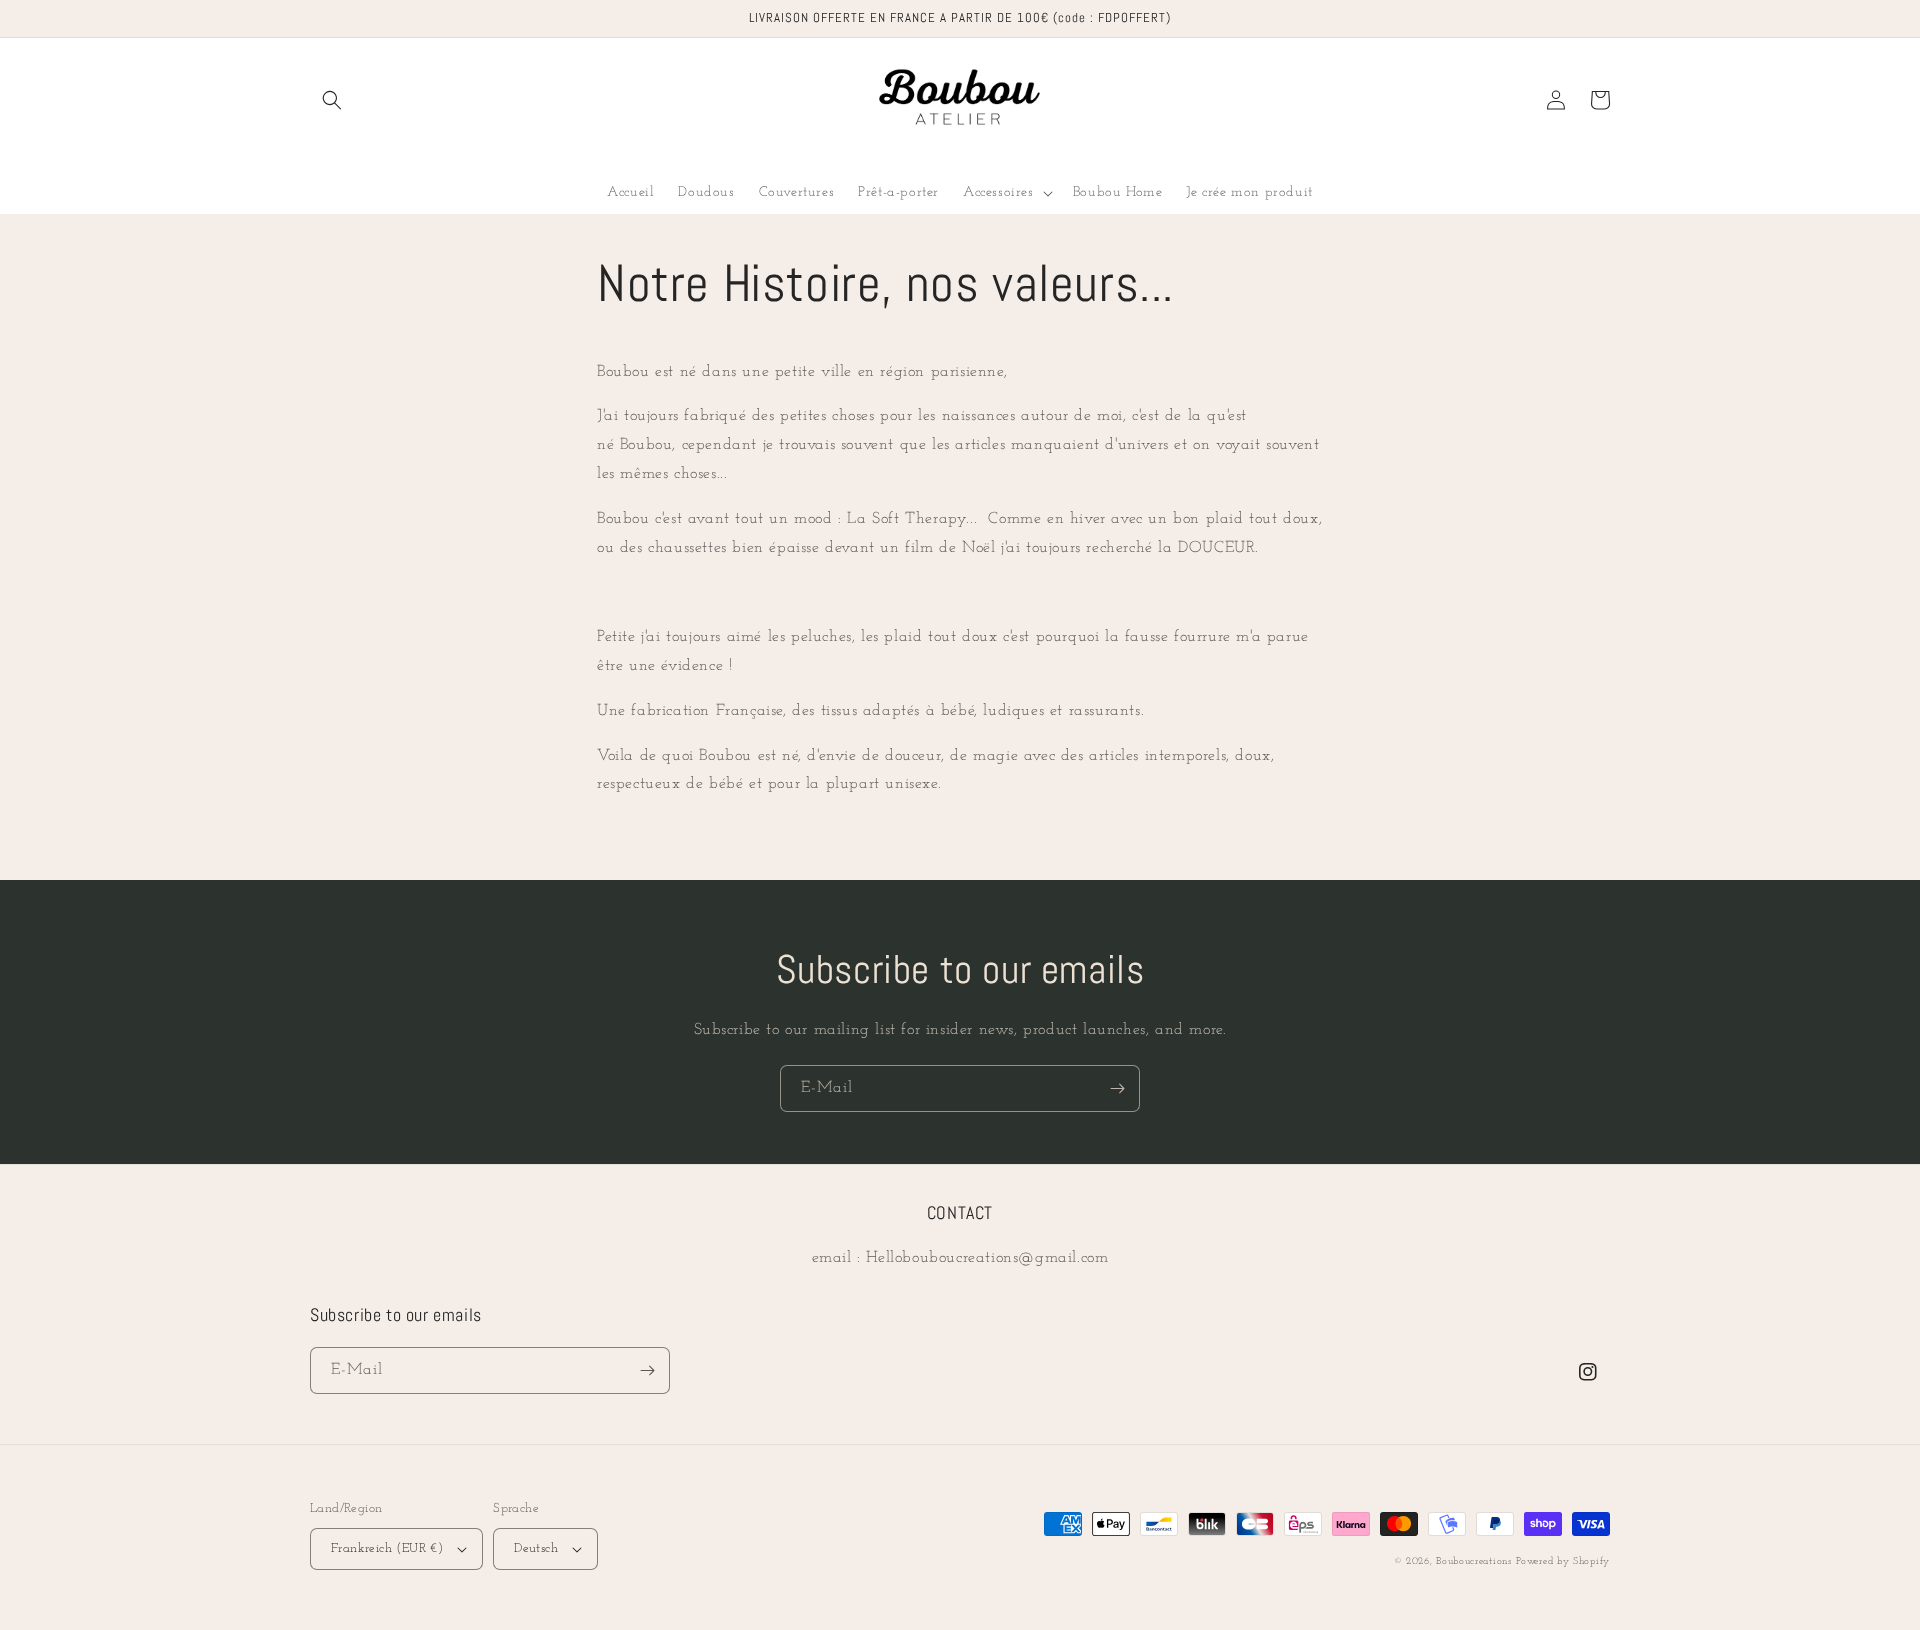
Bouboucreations (1474, 1561)
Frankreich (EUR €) (387, 1548)
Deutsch (536, 1548)
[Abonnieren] (1117, 1088)
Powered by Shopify (1563, 1561)
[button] (332, 100)
